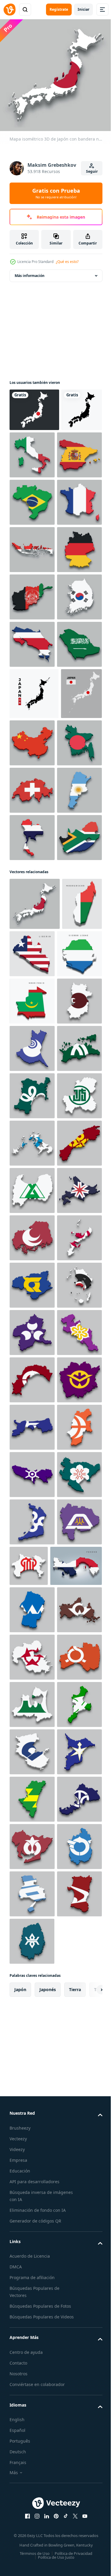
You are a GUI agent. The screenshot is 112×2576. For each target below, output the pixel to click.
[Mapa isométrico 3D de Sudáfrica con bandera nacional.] (32, 1216)
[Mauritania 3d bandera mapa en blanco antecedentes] (32, 1432)
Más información (30, 271)
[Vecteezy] (10, 10)
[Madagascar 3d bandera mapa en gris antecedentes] (29, 1334)
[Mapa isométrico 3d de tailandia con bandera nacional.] (32, 1168)
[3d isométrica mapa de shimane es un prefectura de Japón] (32, 1763)
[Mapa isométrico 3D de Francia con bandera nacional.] (32, 592)
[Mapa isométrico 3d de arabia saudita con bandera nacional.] (32, 877)
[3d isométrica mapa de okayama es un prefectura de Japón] (32, 2237)
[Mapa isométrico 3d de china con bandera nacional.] (75, 975)
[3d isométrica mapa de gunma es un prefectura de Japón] (32, 2095)
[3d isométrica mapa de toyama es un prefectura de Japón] (32, 1810)
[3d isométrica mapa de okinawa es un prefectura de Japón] (32, 1953)
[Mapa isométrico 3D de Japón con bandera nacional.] (35, 1282)
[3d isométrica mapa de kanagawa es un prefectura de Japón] (76, 2517)
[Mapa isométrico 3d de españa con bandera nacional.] (32, 498)
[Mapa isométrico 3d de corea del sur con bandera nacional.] (32, 782)
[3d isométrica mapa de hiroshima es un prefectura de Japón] (32, 1905)
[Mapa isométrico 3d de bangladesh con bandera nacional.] (32, 1026)
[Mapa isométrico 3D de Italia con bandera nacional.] (75, 450)
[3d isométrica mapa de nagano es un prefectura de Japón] (32, 2331)
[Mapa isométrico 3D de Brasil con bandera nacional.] (32, 545)
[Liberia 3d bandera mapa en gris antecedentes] (74, 1332)
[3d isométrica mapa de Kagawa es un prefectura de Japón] (32, 1574)
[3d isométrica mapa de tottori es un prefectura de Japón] (32, 2284)
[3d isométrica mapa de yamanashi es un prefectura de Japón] (32, 2521)
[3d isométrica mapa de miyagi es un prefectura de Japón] (32, 1621)
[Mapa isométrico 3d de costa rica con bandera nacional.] (32, 829)
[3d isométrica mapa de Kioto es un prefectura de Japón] (32, 2142)
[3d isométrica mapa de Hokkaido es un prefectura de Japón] (32, 1858)
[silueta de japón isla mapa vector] (34, 926)
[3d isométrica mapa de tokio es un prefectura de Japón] (32, 2379)
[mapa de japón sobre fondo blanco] (30, 448)
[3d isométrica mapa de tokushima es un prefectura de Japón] (32, 2000)
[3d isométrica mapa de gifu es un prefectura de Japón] (32, 1668)
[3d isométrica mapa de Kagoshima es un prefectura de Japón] (32, 2047)
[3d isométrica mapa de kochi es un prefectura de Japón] (32, 2189)
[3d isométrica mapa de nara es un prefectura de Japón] (32, 1479)
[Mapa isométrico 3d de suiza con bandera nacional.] (32, 1074)
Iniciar (83, 9)
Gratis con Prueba (56, 193)
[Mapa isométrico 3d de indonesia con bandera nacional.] (32, 640)
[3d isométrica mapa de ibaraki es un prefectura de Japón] (32, 1526)
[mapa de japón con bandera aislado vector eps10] (30, 977)
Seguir (92, 171)
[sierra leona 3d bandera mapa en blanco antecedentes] (32, 1384)
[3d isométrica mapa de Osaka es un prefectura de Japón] (32, 2473)
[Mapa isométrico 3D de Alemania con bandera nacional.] (32, 687)
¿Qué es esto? (67, 262)
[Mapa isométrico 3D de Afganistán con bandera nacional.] (32, 735)
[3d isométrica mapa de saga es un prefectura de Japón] (32, 2426)
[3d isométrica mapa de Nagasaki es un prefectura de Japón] (32, 1716)
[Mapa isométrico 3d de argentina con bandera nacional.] (32, 1121)
